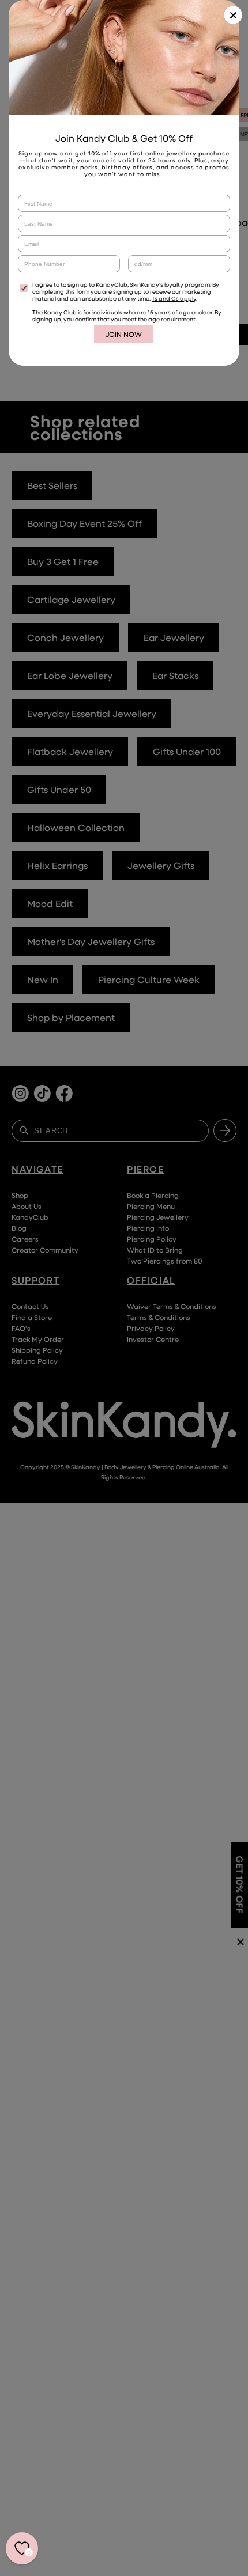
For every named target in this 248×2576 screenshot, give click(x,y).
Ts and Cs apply (174, 298)
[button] (233, 15)
